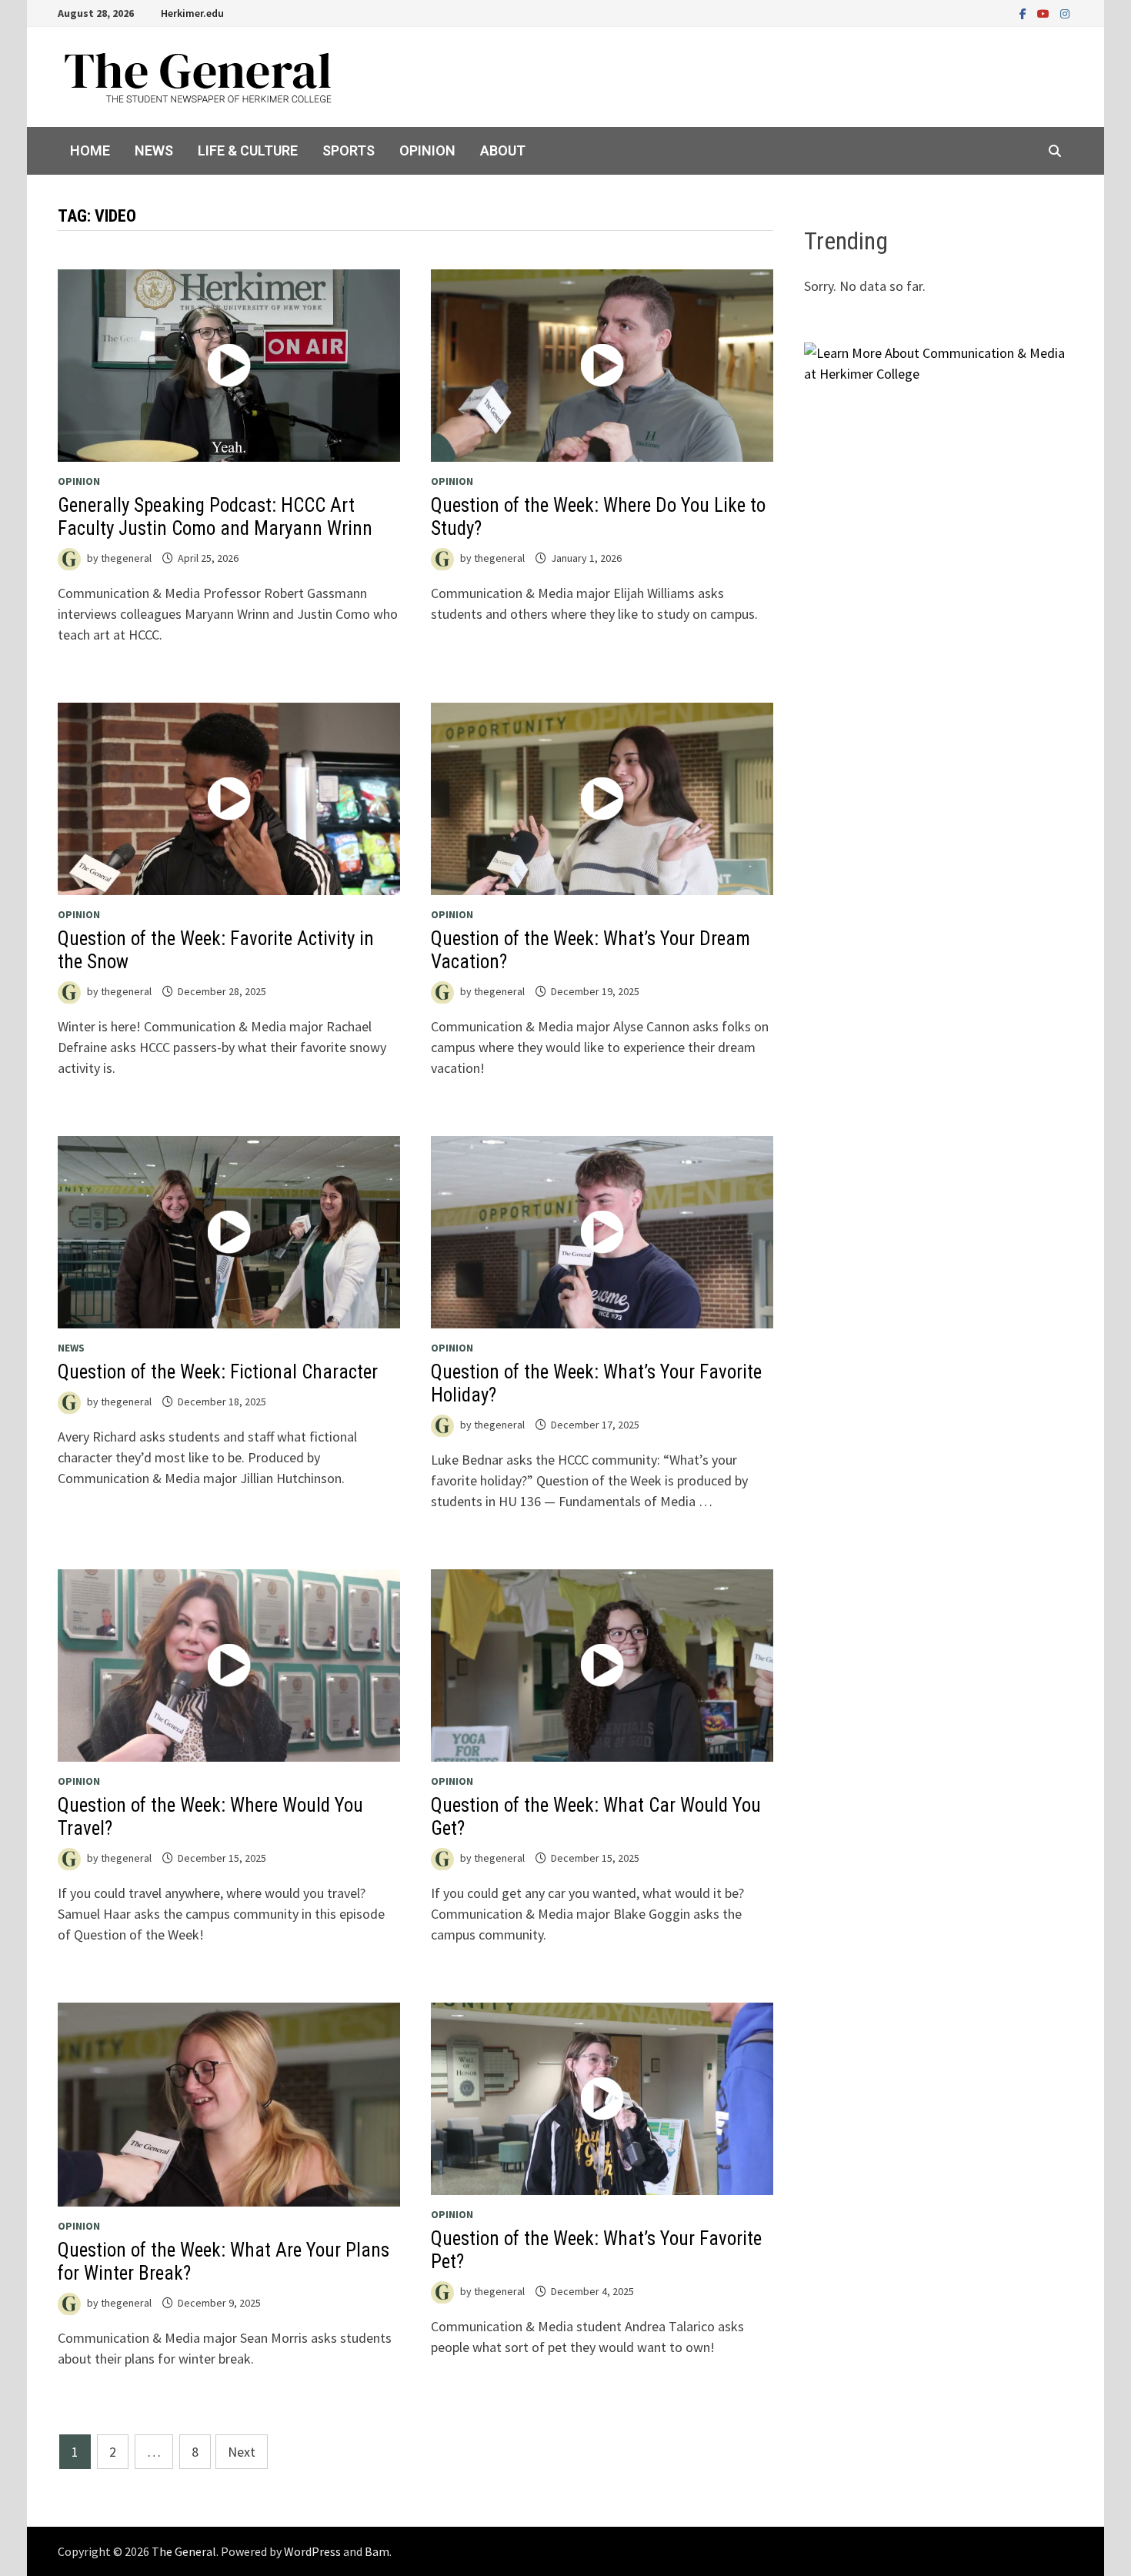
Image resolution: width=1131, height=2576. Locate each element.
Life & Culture (248, 150)
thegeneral (126, 558)
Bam (377, 2551)
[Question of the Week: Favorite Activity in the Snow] (229, 799)
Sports (349, 150)
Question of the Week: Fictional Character (218, 1372)
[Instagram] (1065, 13)
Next (242, 2452)
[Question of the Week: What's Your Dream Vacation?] (602, 799)
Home (90, 150)
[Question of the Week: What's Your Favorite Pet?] (602, 2099)
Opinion (427, 150)
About (503, 150)
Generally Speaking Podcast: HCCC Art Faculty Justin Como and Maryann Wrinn (215, 517)
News (154, 150)
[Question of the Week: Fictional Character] (229, 1232)
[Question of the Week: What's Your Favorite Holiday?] (602, 1232)
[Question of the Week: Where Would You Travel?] (229, 1666)
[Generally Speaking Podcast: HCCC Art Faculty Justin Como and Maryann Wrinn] (229, 366)
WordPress (312, 2551)
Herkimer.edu (192, 13)
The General (184, 2551)
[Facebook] (1024, 13)
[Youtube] (1045, 13)
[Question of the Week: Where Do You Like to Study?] (602, 366)
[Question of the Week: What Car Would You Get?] (602, 1666)
